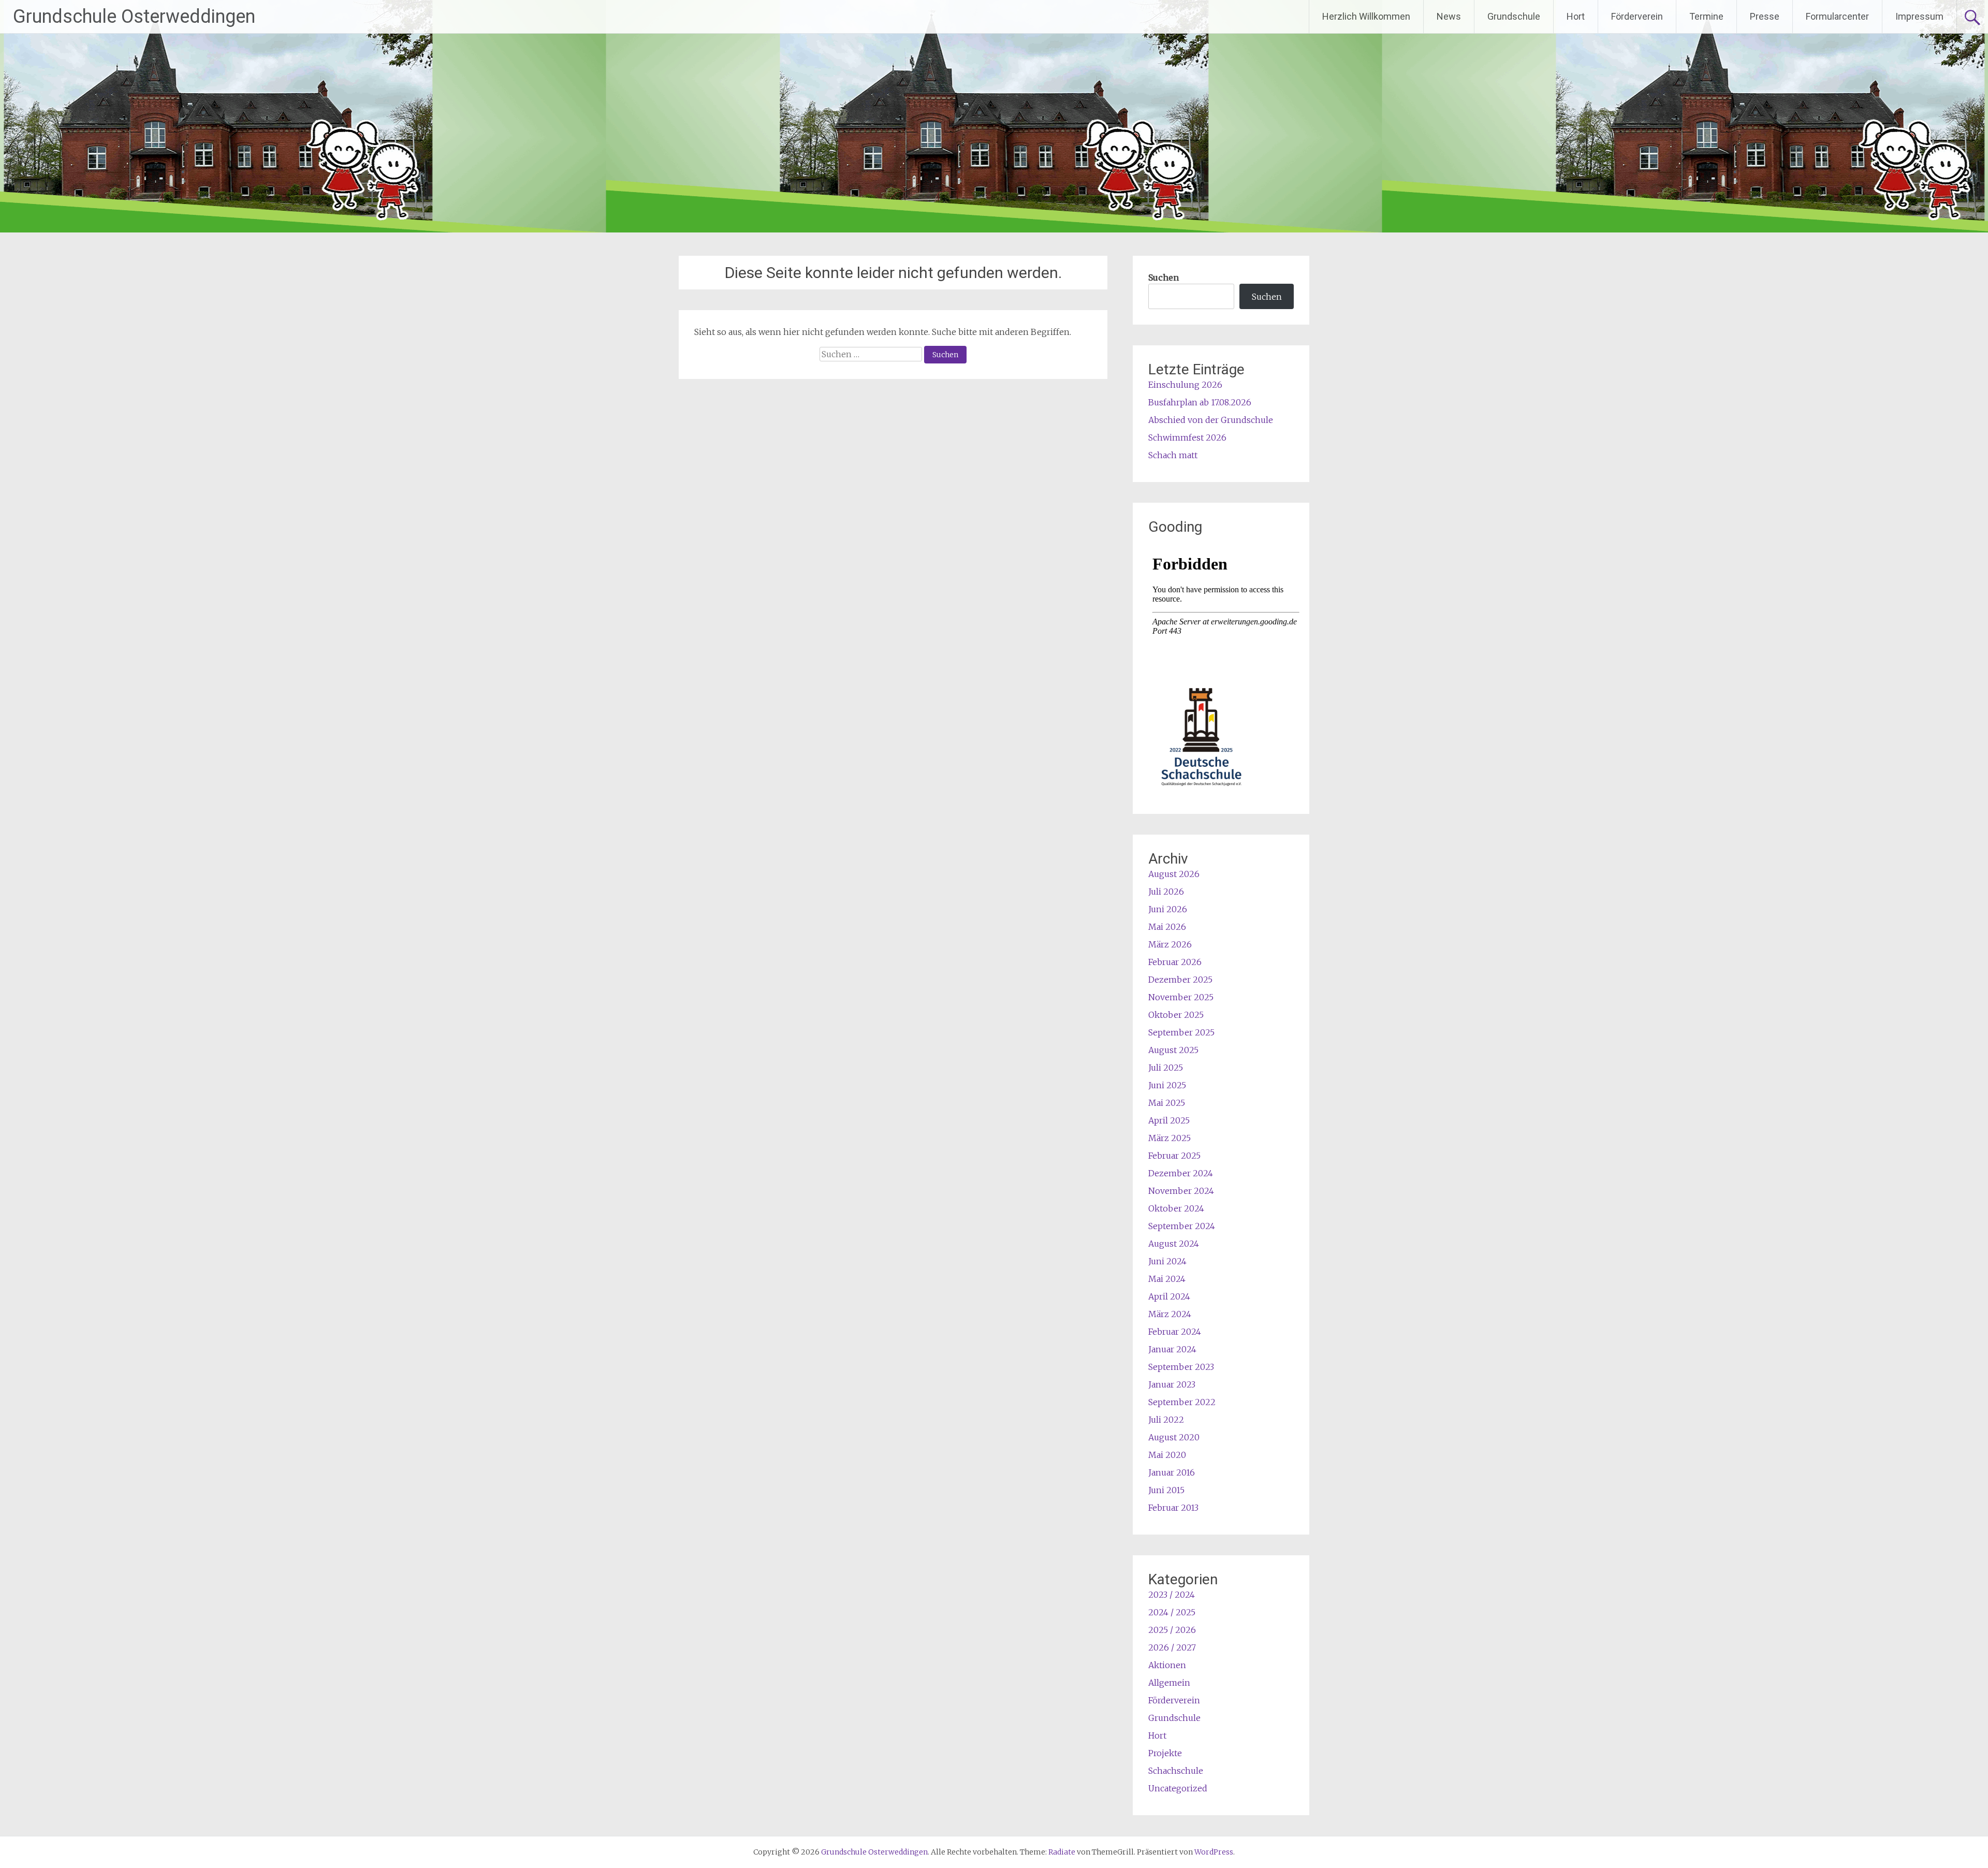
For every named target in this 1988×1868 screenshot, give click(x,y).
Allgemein (1169, 1683)
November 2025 (1181, 997)
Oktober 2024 (1176, 1208)
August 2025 (1173, 1050)
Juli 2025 (1166, 1068)
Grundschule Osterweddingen (134, 17)
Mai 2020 (1167, 1455)
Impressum (1919, 16)
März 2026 (1170, 944)
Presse (1765, 16)
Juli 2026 (1166, 892)
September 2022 (1182, 1402)
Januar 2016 (1172, 1472)
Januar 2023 (1172, 1384)
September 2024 (1182, 1226)
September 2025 (1181, 1032)
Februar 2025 (1174, 1156)
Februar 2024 (1175, 1332)
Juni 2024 (1167, 1261)
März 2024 (1170, 1314)
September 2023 (1181, 1367)
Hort (1576, 16)
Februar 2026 (1175, 962)
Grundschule (1514, 16)
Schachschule (1176, 1771)
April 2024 (1169, 1296)
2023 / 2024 (1172, 1595)
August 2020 (1174, 1437)
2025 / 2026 (1172, 1630)
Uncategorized (1178, 1788)
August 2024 (1174, 1244)
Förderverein (1637, 16)
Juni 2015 (1166, 1490)
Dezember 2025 (1180, 980)
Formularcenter (1837, 16)
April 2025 (1169, 1120)
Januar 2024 (1172, 1349)
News (1449, 16)
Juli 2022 (1166, 1420)
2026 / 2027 (1172, 1647)
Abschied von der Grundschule (1211, 420)
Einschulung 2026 (1185, 385)
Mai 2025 (1167, 1103)
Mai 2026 (1167, 927)
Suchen (1164, 278)
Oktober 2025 (1176, 1015)
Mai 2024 (1167, 1279)
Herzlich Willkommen (1366, 16)
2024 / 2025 (1172, 1612)
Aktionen (1167, 1665)
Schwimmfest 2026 (1187, 437)
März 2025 (1170, 1138)
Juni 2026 (1168, 909)
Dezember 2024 (1181, 1173)
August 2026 (1174, 874)
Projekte (1165, 1753)
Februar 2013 (1173, 1508)
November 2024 (1181, 1191)
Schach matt (1173, 455)
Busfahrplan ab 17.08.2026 (1200, 402)
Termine (1706, 16)
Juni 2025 (1167, 1085)
